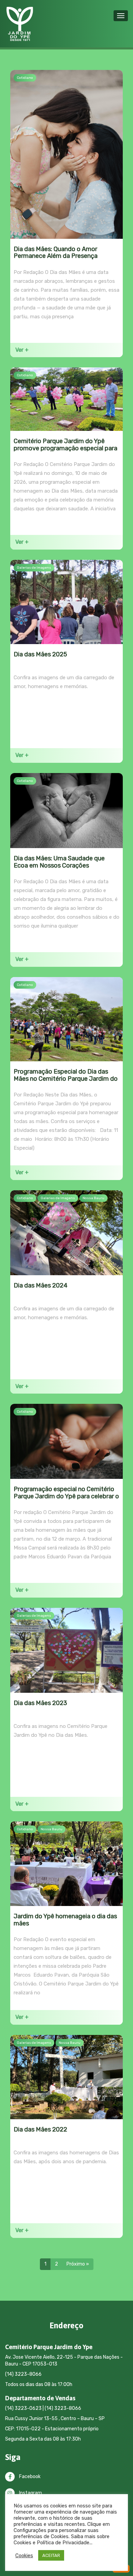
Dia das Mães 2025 (40, 654)
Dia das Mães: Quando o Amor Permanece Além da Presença (56, 253)
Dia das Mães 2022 (40, 2129)
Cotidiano (25, 78)
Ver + (22, 350)
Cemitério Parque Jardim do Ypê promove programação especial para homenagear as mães (65, 448)
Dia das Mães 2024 (41, 1285)
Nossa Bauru (93, 1198)
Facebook (29, 2477)
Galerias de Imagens (34, 568)
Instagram (30, 2493)
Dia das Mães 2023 (40, 1703)
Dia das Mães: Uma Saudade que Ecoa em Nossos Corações (59, 862)
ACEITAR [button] (51, 2555)
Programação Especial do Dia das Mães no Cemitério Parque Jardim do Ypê (66, 1079)
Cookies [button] (24, 2556)
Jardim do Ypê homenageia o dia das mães (65, 1920)
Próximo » (78, 2264)
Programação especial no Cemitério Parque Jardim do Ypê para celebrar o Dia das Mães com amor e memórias (66, 1496)
